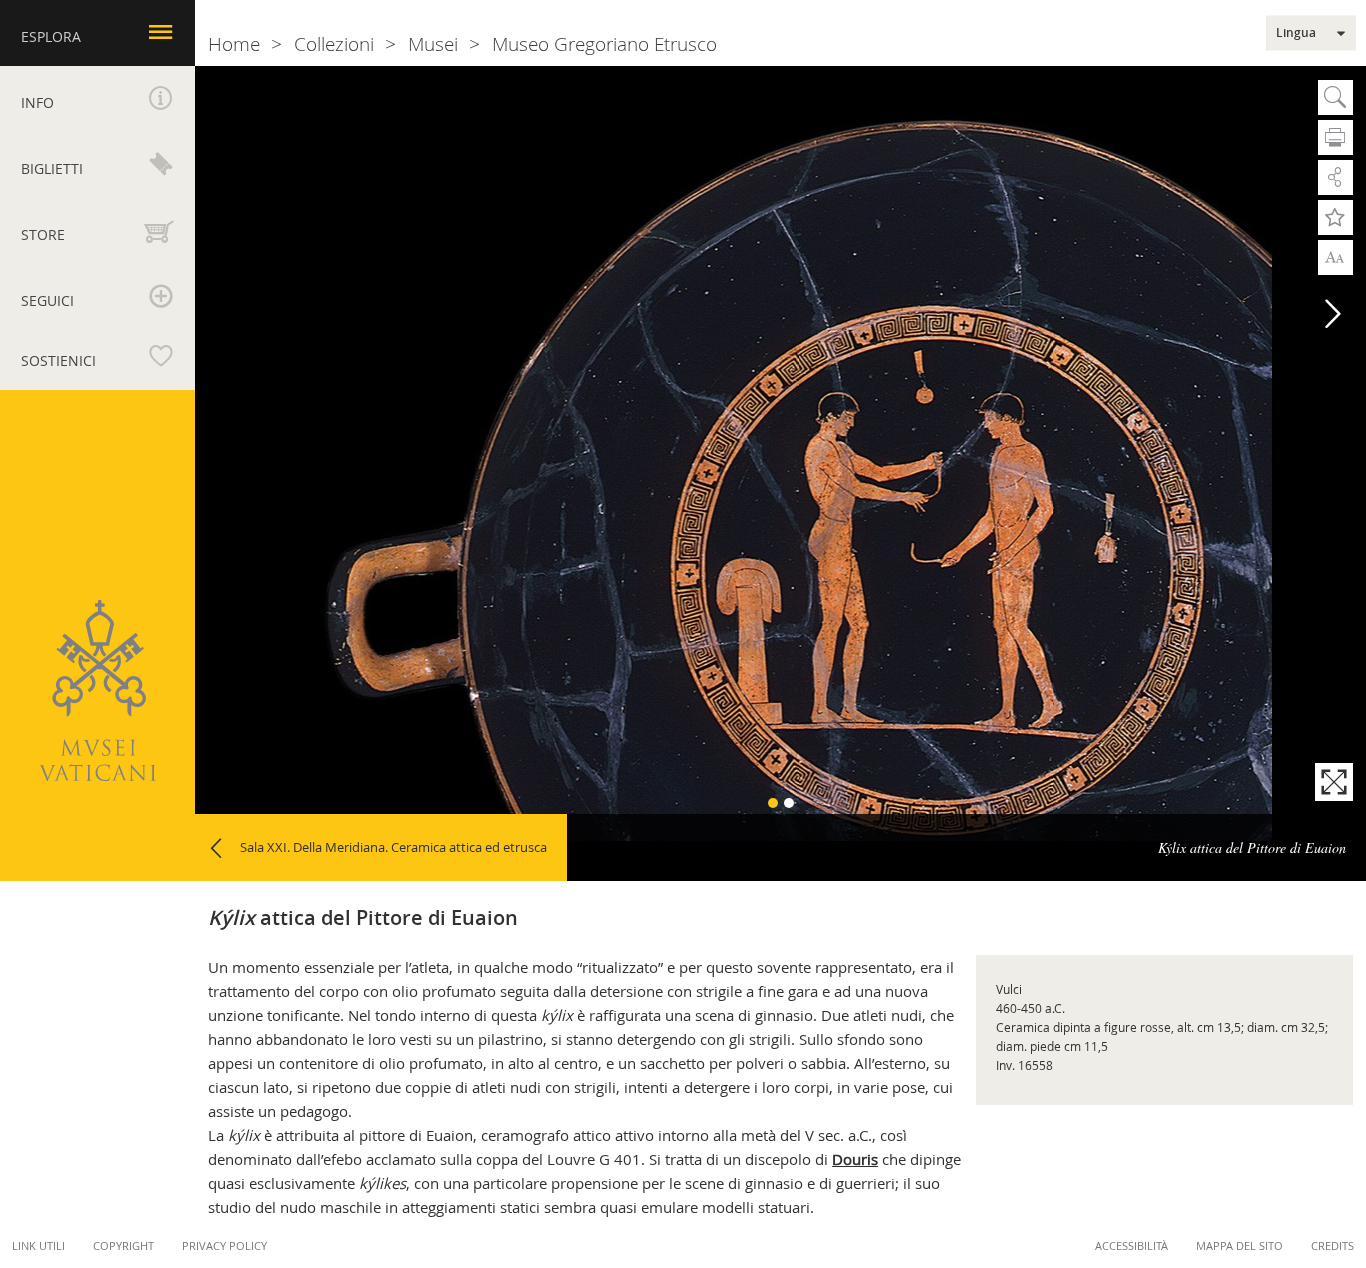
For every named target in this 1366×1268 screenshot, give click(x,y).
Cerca (1335, 97)
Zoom (1335, 256)
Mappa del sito (1239, 1245)
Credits (1332, 1245)
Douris (855, 1159)
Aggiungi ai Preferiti (1335, 217)
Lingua (1296, 33)
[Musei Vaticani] (97, 690)
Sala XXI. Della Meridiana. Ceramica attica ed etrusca (393, 847)
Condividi (1335, 177)
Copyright (123, 1245)
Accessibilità (1131, 1245)
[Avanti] (1333, 314)
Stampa (1335, 137)
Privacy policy (224, 1245)
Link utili (38, 1245)
